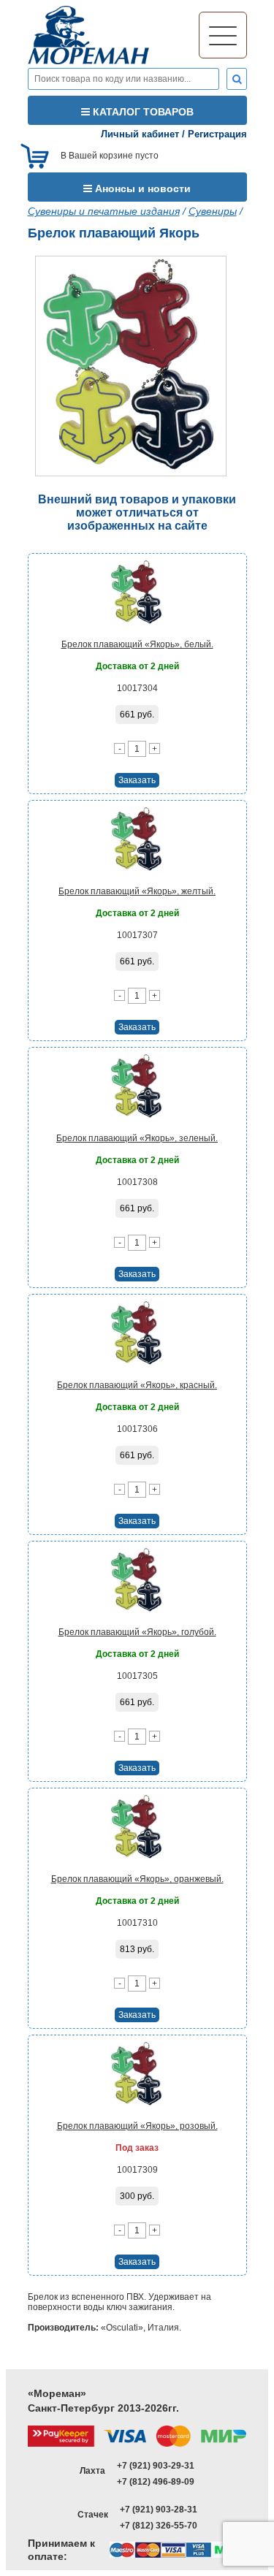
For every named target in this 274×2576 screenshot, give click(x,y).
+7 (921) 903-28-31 (159, 2510)
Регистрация (217, 134)
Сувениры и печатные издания (104, 211)
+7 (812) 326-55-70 (159, 2526)
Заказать (137, 780)
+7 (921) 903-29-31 (156, 2466)
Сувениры (213, 211)
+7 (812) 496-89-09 (156, 2482)
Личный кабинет (140, 134)
